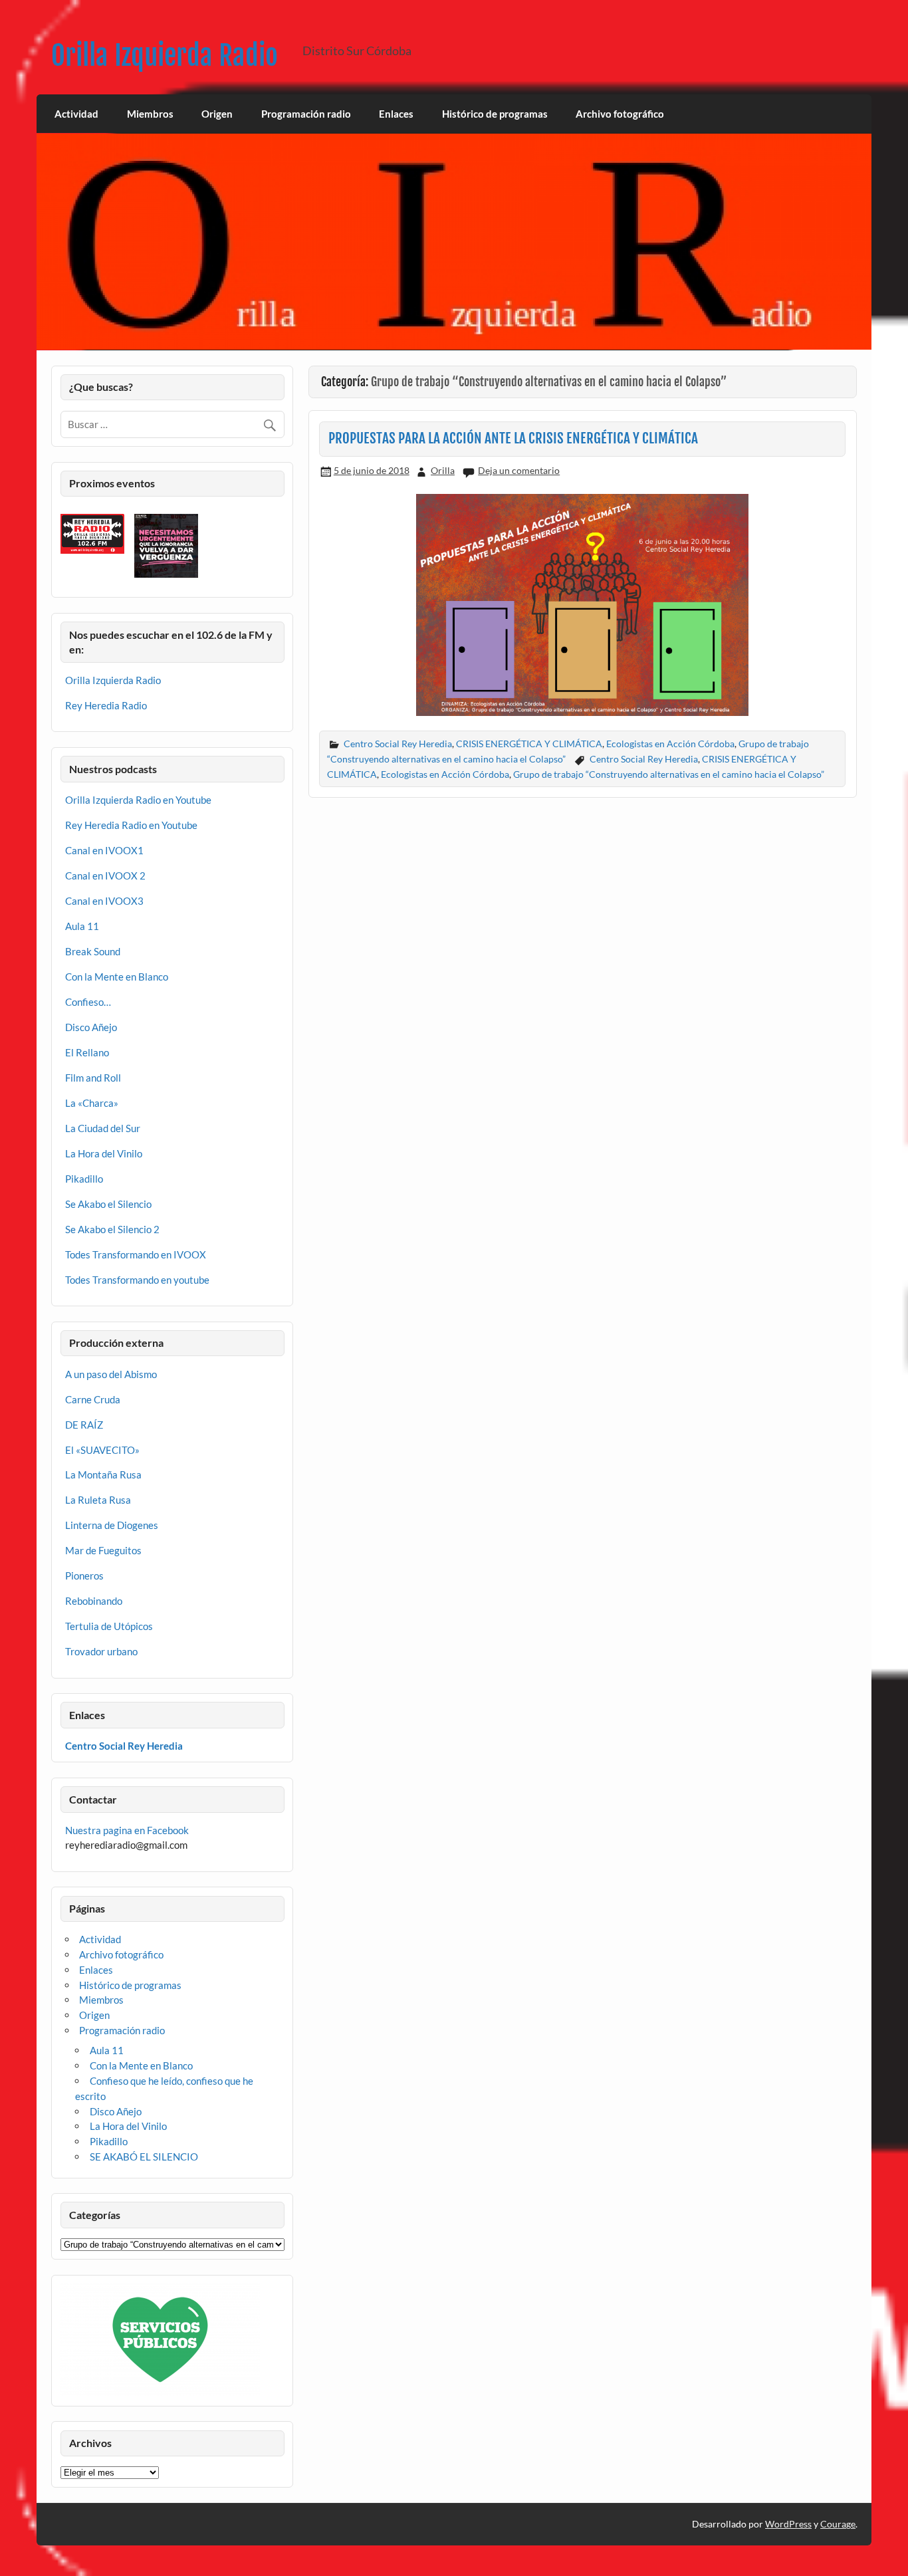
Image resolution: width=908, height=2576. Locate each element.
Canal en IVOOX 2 (105, 876)
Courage (838, 2524)
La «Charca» (92, 1103)
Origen (217, 114)
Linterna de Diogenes (112, 1525)
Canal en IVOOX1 (104, 850)
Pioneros (84, 1576)
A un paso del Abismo (111, 1374)
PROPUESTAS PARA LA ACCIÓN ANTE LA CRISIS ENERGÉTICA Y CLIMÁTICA (513, 438)
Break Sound (93, 951)
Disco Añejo (91, 1027)
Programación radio (306, 114)
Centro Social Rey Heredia (398, 744)
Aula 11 (82, 926)
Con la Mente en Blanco (117, 977)
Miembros (150, 114)
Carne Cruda (93, 1399)
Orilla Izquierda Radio (165, 56)
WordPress (788, 2524)
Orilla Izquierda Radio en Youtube (138, 800)
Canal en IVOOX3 (104, 901)
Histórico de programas (495, 114)
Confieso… (88, 1002)
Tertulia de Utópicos (109, 1626)
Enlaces (396, 114)
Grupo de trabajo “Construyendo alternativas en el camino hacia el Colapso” (669, 774)
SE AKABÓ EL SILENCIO (144, 2157)
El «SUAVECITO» (102, 1450)
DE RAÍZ (84, 1425)
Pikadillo (84, 1179)
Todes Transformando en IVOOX (136, 1254)
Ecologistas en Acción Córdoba (670, 744)
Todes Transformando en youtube (137, 1280)
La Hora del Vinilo (104, 1153)
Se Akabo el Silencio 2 (112, 1229)
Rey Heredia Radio (106, 705)
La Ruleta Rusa (98, 1500)
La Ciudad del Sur (103, 1128)
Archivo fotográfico (620, 114)
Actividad (76, 114)
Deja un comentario (519, 470)
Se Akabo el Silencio (108, 1204)
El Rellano (87, 1052)
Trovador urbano (101, 1651)
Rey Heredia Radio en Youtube (131, 825)
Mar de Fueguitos (103, 1550)
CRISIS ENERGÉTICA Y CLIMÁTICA (529, 744)
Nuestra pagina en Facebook (127, 1830)
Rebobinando (94, 1601)
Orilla (443, 470)
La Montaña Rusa (103, 1474)
